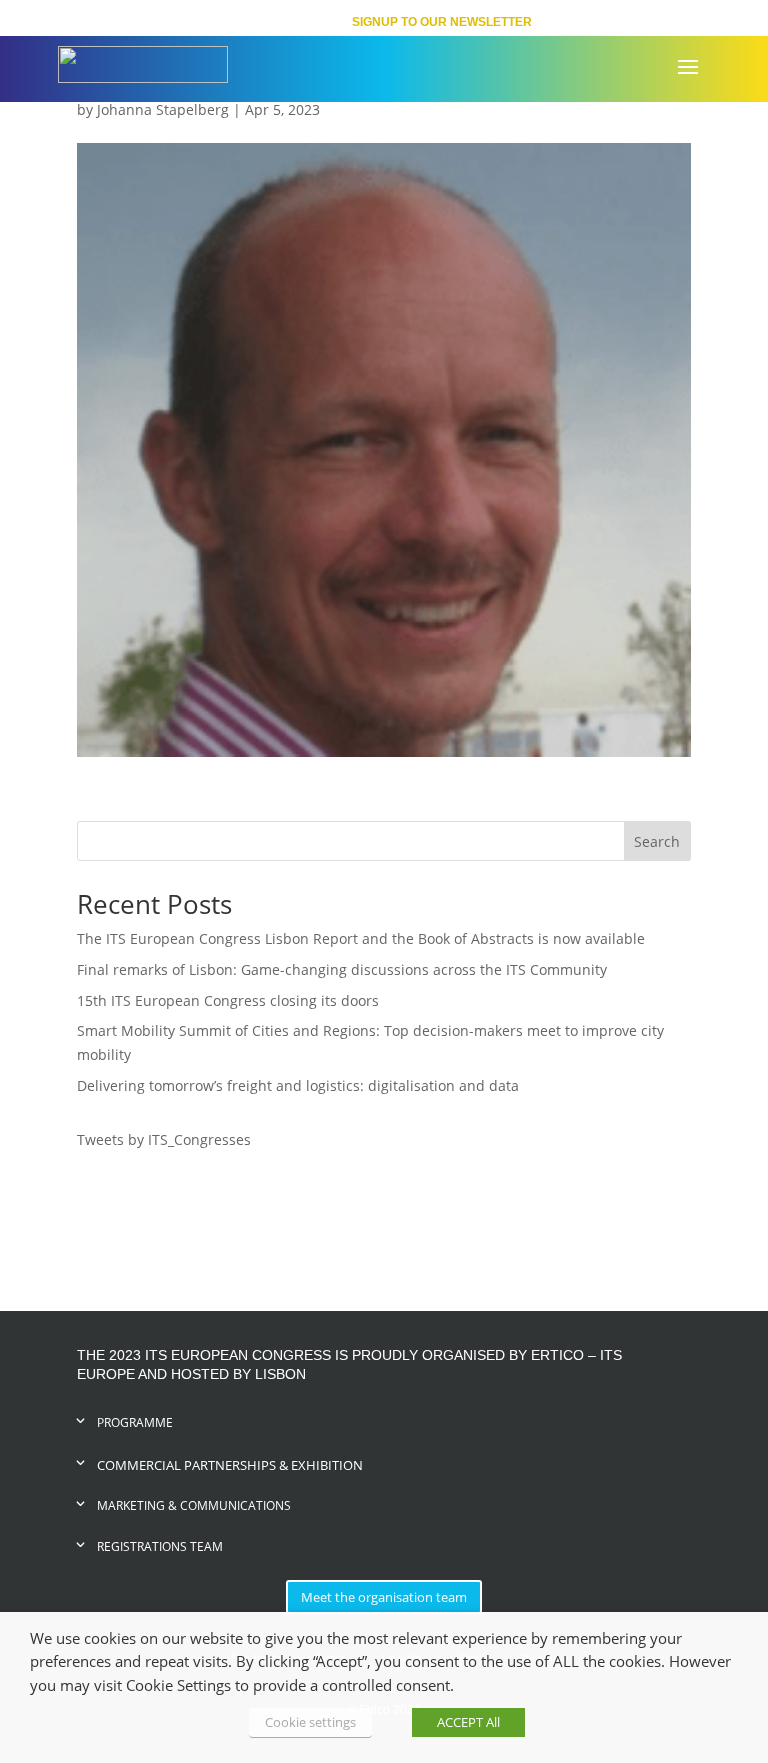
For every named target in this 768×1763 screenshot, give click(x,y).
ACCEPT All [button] (468, 1722)
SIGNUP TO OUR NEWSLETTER (442, 22)
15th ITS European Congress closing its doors (228, 1000)
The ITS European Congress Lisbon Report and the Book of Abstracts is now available (361, 938)
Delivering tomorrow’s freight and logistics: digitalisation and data (298, 1085)
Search (657, 841)
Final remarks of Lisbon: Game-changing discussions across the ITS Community (342, 969)
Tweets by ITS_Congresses (164, 1139)
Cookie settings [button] (310, 1722)
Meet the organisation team (384, 1597)
